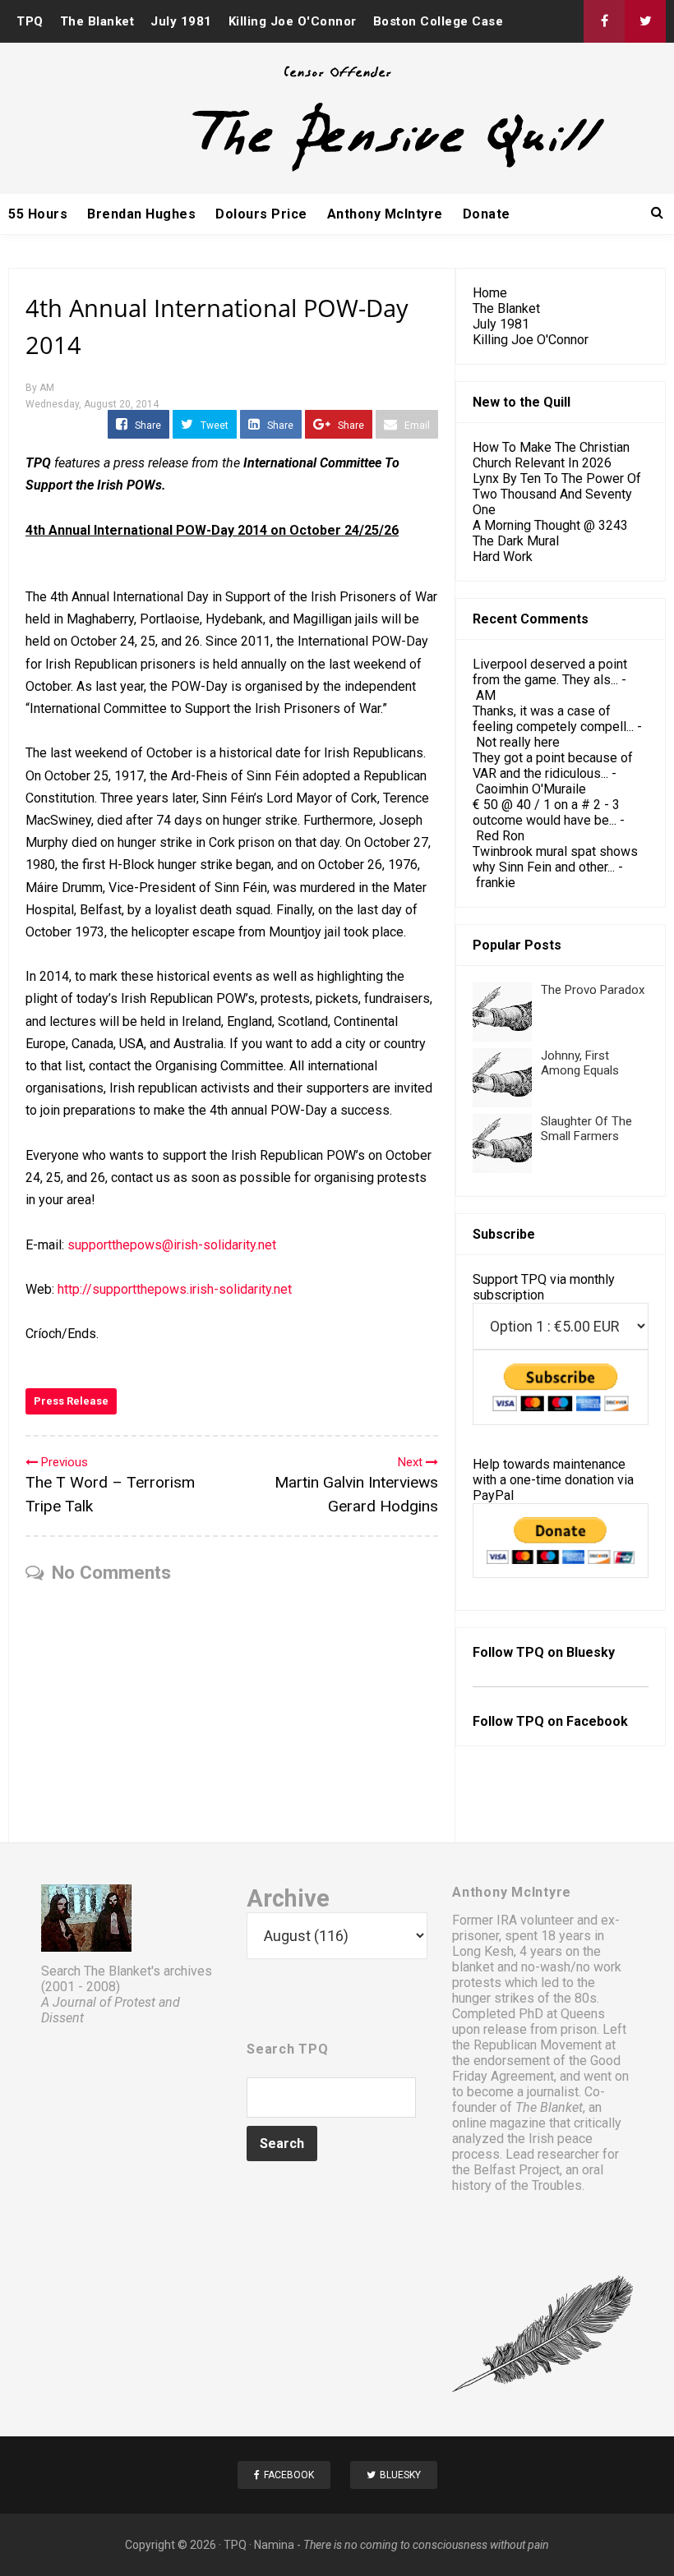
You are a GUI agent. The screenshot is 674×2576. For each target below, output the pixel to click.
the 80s (575, 1998)
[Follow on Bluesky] (645, 21)
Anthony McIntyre (385, 214)
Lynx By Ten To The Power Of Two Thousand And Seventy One (557, 494)
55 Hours (38, 214)
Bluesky (591, 1652)
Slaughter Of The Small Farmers (586, 1129)
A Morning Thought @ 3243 (550, 525)
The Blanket (97, 21)
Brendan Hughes (141, 214)
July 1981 (181, 21)
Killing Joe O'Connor (293, 21)
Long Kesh (483, 1951)
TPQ (30, 21)
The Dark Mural (516, 541)
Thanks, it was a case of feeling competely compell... (553, 719)
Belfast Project (517, 2170)
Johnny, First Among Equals (580, 1063)
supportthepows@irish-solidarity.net (172, 1245)
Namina (274, 2545)
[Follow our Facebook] (604, 21)
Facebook (597, 1721)
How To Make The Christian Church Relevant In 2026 (551, 455)
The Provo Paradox (593, 990)
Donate (487, 214)
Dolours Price (261, 214)
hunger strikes (493, 1998)
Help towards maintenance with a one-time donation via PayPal (553, 1480)
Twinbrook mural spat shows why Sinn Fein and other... (555, 859)
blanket (473, 1967)
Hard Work (503, 557)
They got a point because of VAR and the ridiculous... (553, 766)
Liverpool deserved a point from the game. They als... (550, 672)
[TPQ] (337, 170)
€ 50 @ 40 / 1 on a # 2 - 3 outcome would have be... (546, 812)
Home (490, 293)
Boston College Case (439, 21)
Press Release (71, 1401)
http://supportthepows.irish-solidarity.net (175, 1289)
